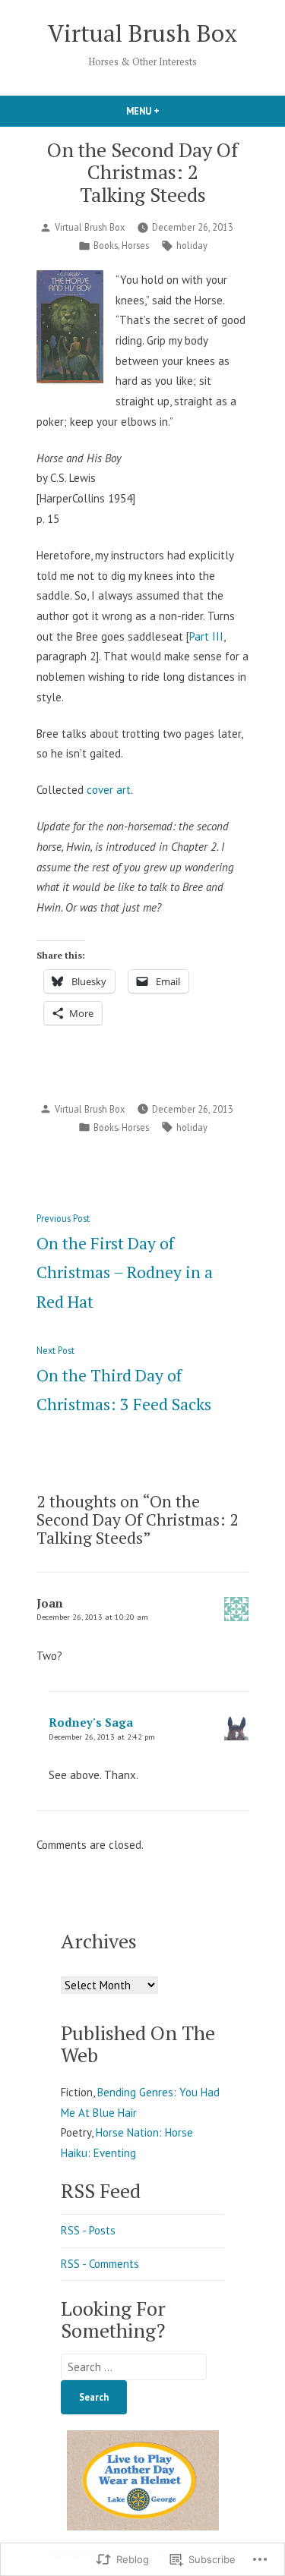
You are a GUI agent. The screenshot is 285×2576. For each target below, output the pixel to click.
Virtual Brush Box (142, 33)
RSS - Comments (100, 2264)
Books (106, 245)
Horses (135, 245)
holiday (192, 245)
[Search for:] (134, 2367)
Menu (169, 111)
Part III (206, 636)
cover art (109, 790)
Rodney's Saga (91, 1722)
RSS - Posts (88, 2230)
